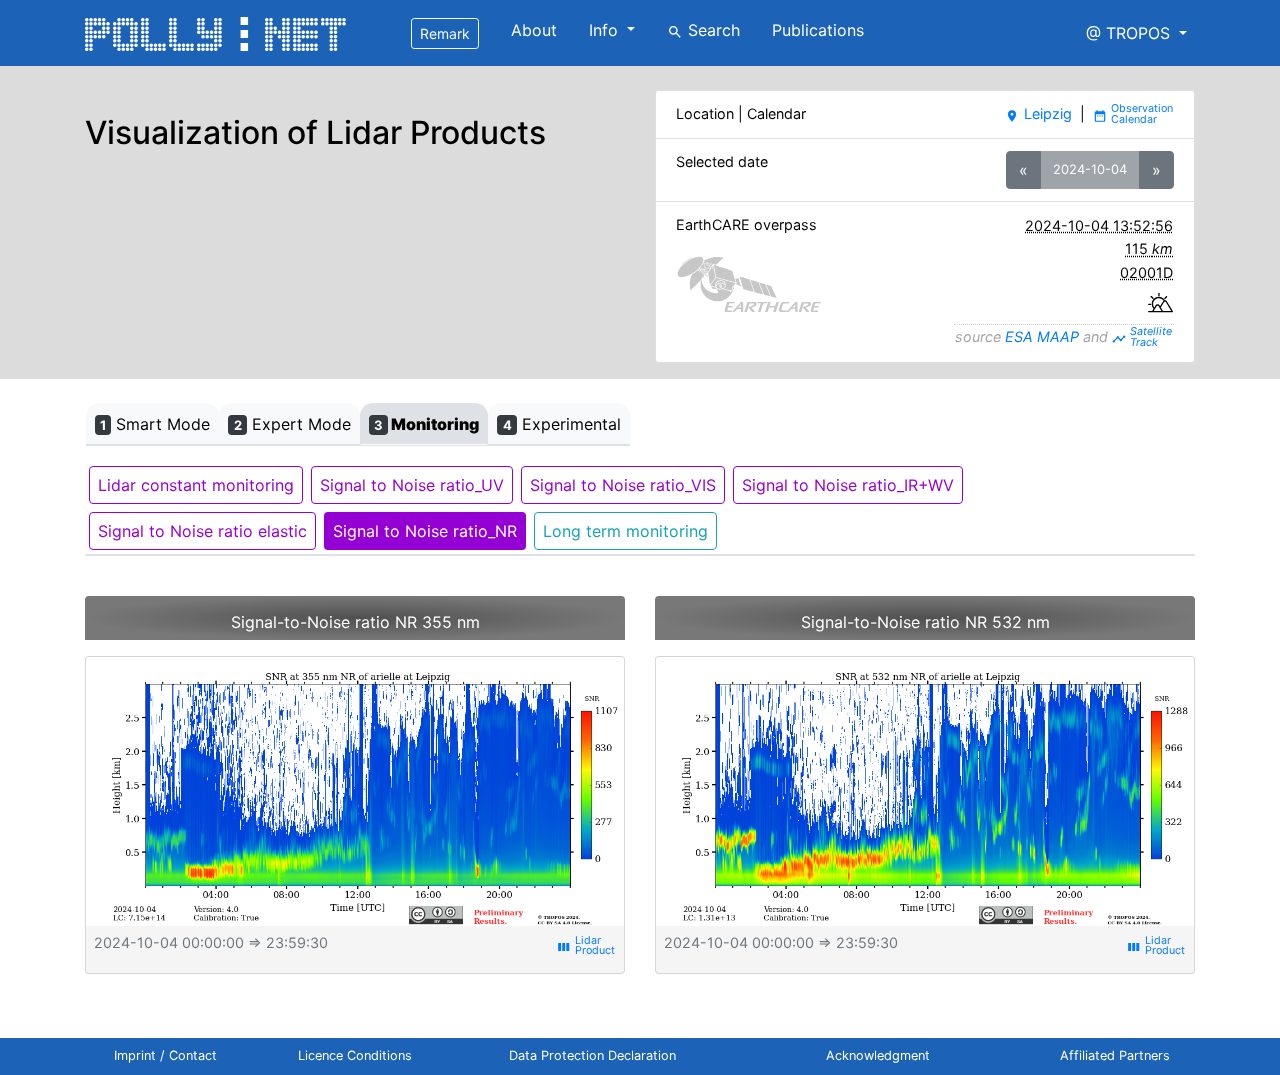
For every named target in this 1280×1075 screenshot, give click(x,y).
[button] (1136, 33)
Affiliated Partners (1115, 1055)
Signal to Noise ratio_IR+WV (848, 485)
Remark (445, 33)
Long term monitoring (625, 531)
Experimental (562, 424)
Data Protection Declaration (592, 1055)
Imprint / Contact (165, 1055)
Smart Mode (155, 424)
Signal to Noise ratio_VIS (623, 485)
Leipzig (1038, 113)
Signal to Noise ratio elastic (202, 531)
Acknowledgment (878, 1055)
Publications (818, 30)
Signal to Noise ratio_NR (425, 531)
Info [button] (606, 30)
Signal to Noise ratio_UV (412, 485)
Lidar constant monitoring (196, 485)
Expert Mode (292, 424)
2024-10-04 (1090, 169)
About (534, 30)
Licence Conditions (355, 1055)
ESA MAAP (1042, 336)
